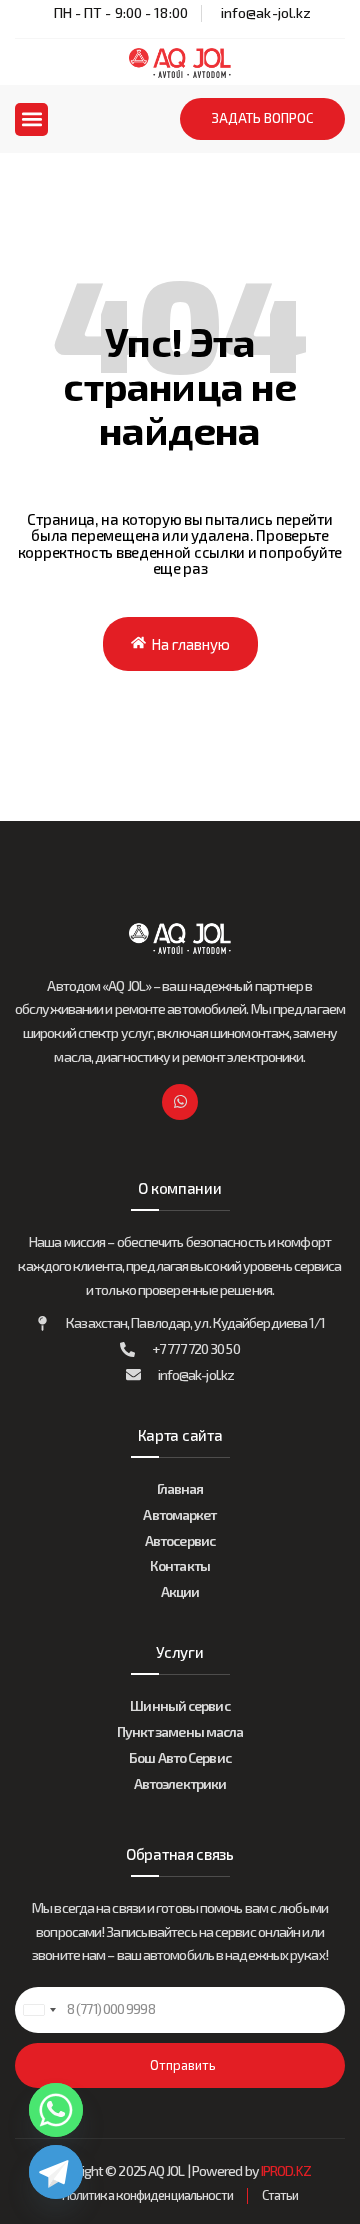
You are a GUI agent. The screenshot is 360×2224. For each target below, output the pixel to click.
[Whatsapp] (180, 1102)
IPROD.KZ (286, 2170)
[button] (31, 119)
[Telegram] (56, 2172)
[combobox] (39, 2010)
